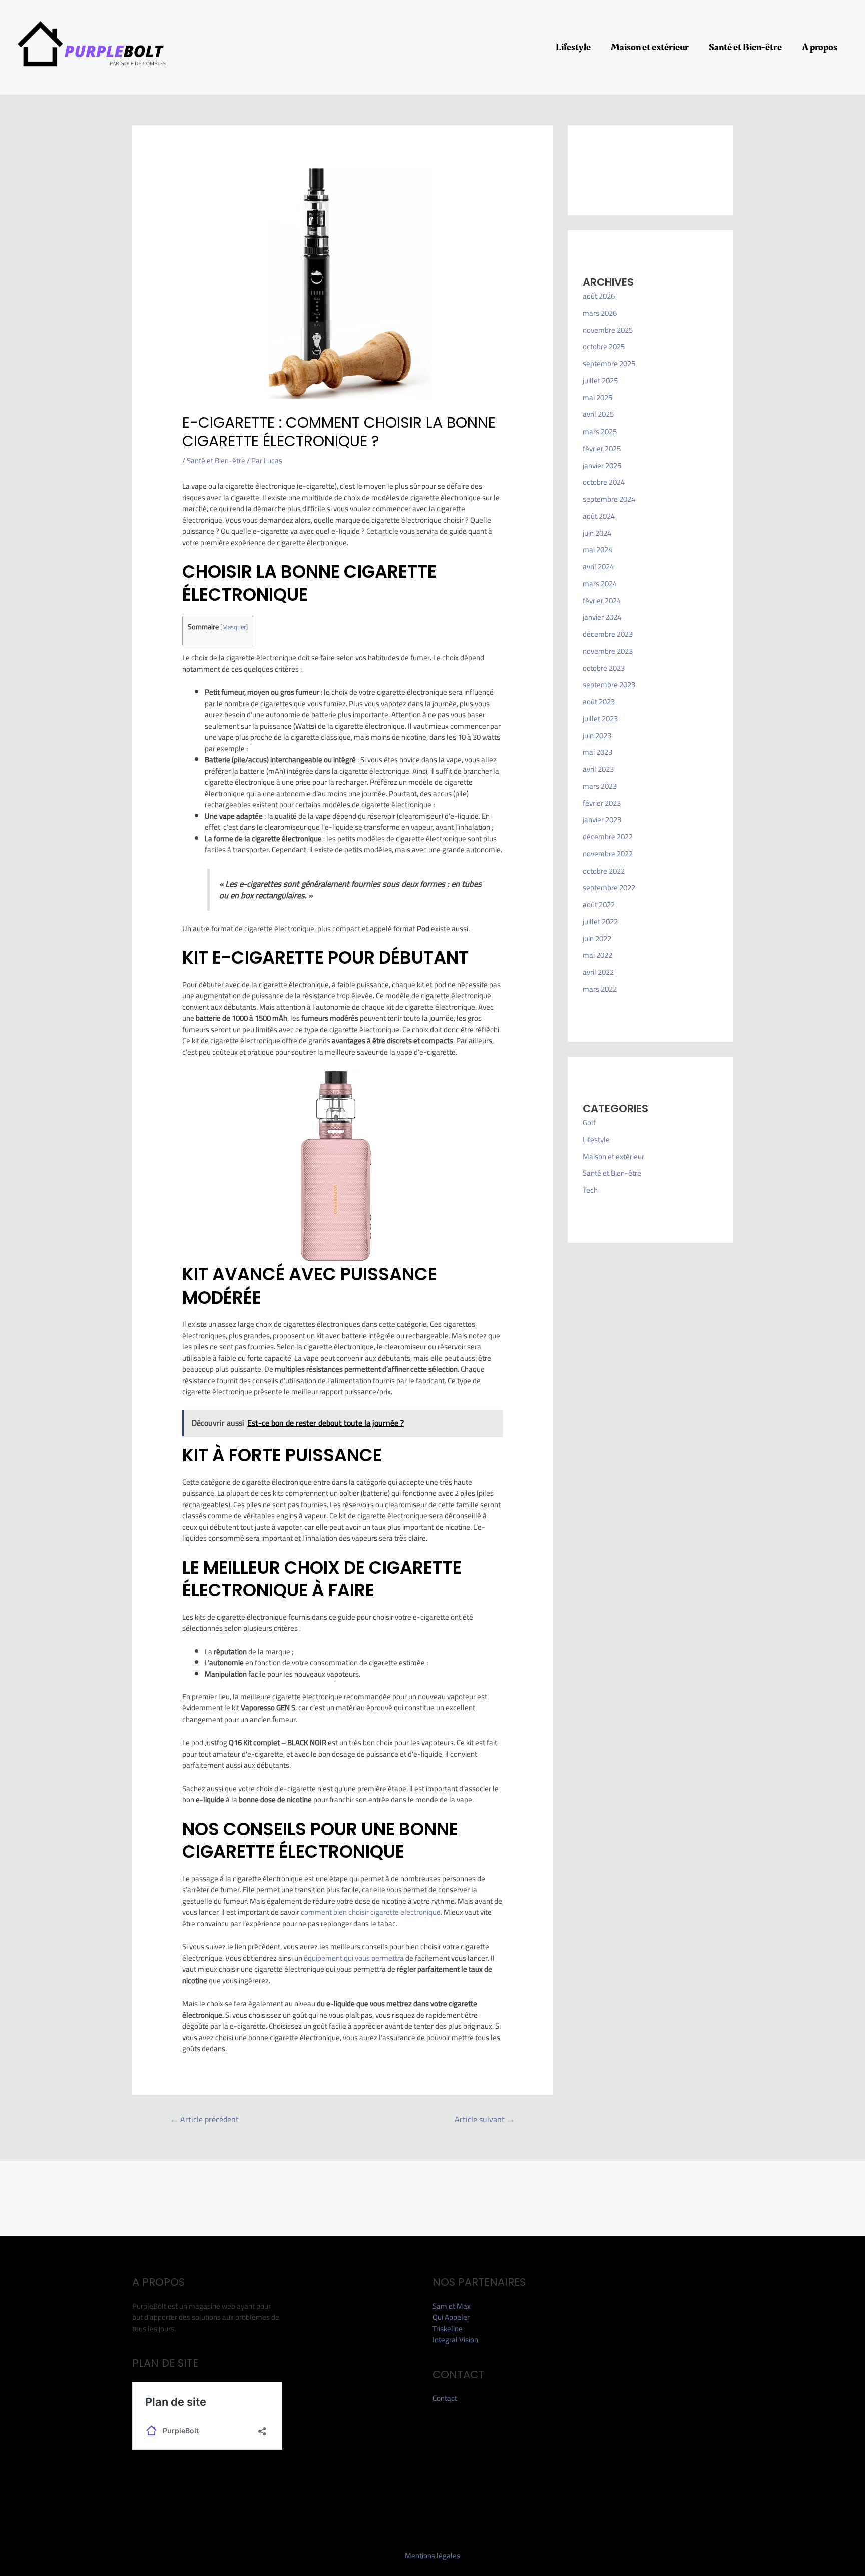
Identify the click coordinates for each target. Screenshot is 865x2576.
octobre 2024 (604, 482)
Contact (445, 2398)
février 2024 (602, 600)
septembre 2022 (609, 887)
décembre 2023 (608, 634)
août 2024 (599, 516)
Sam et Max (452, 2306)
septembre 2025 (609, 364)
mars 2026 (600, 313)
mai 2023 (597, 752)
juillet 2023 (600, 719)
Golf (589, 1123)
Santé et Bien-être (745, 47)
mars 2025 (600, 431)
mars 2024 (600, 583)
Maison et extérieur (650, 47)
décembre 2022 (608, 837)
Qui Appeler (451, 2317)
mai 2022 (597, 955)
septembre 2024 (609, 499)
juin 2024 (597, 533)
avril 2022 (598, 972)
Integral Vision (455, 2339)
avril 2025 (598, 414)
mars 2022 (600, 989)
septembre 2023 (609, 685)
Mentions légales (432, 2556)
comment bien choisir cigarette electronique (371, 1912)
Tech (590, 1190)
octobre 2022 (604, 871)
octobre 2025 (604, 347)
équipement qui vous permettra (354, 1958)
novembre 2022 (608, 854)
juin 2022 (597, 938)
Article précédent (204, 2119)
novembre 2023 (608, 651)
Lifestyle (573, 47)
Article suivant (485, 2119)
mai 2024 (597, 549)
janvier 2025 (602, 465)
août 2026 (599, 296)
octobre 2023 (604, 668)
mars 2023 (600, 786)
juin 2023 (597, 736)
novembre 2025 (608, 330)
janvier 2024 (602, 617)
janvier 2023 (602, 820)
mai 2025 (597, 398)
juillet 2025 (600, 381)
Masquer (234, 627)
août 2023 (599, 702)
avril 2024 (598, 566)
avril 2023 (598, 769)
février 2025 (602, 448)
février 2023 (602, 803)
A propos (820, 47)
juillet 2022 (600, 921)
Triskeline (448, 2328)
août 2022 (599, 904)
